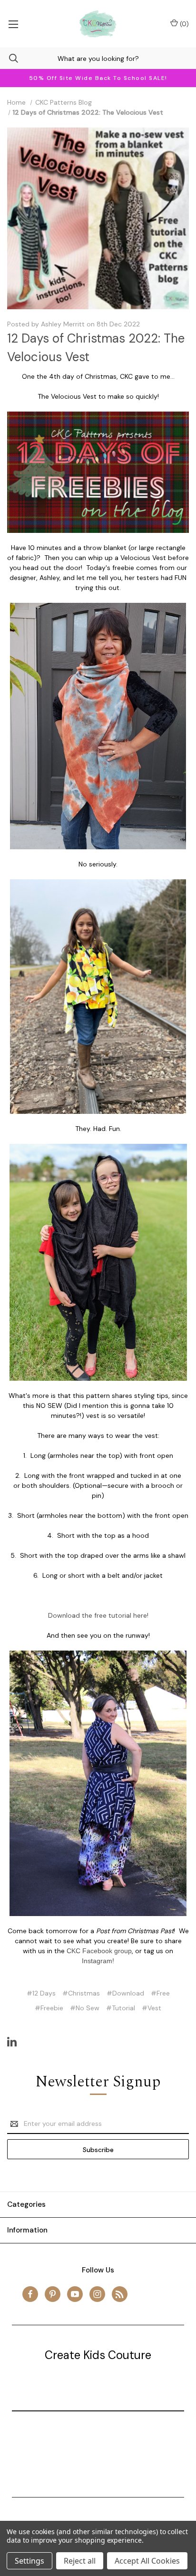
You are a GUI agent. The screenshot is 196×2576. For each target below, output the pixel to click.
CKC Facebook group (99, 1951)
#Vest (152, 2008)
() (183, 24)
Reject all (80, 2561)
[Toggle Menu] (13, 24)
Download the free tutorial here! (98, 1615)
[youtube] (75, 2294)
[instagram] (97, 2294)
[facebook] (30, 2294)
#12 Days (41, 1993)
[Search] (9, 58)
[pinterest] (53, 2294)
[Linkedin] (12, 2042)
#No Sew (85, 2008)
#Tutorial (121, 2008)
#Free (160, 1993)
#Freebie (49, 2008)
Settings (29, 2561)
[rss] (120, 2294)
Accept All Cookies (147, 2561)
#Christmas (81, 1993)
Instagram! (98, 1961)
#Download (125, 1993)
